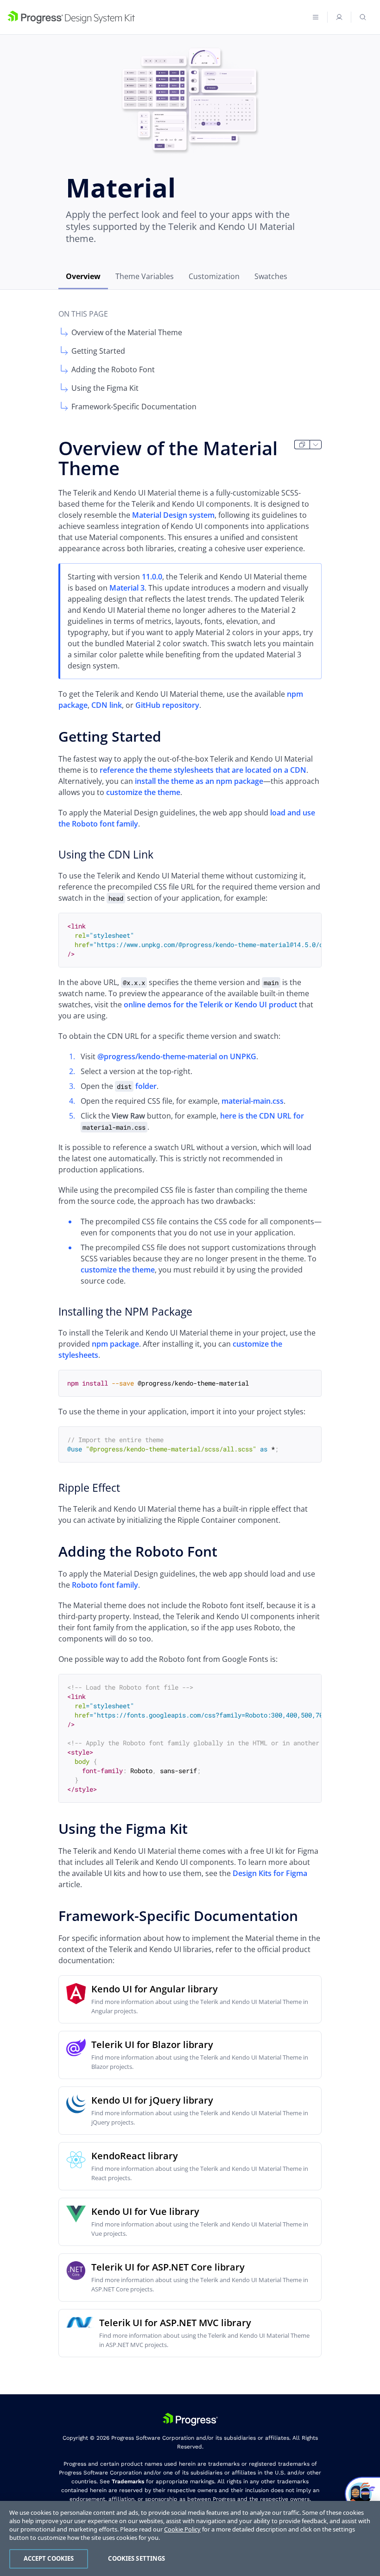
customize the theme (143, 792)
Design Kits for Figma (270, 1873)
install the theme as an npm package (199, 781)
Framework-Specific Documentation (134, 407)
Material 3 (127, 588)
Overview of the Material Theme (127, 332)
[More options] (316, 445)
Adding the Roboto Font (113, 369)
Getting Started (98, 351)
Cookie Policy (182, 2529)
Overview (83, 276)
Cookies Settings (136, 2558)
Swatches (271, 276)
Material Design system (173, 515)
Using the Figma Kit (105, 388)
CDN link (107, 705)
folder (137, 1086)
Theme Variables (145, 276)
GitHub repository (167, 705)
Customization (214, 276)
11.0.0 (152, 577)
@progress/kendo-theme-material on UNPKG (177, 1056)
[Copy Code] (307, 927)
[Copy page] (302, 445)
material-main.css (253, 1101)
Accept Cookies (49, 2558)
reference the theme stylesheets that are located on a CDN (203, 770)
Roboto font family (105, 1585)
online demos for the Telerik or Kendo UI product (210, 1005)
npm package (115, 1344)
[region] (190, 2538)
